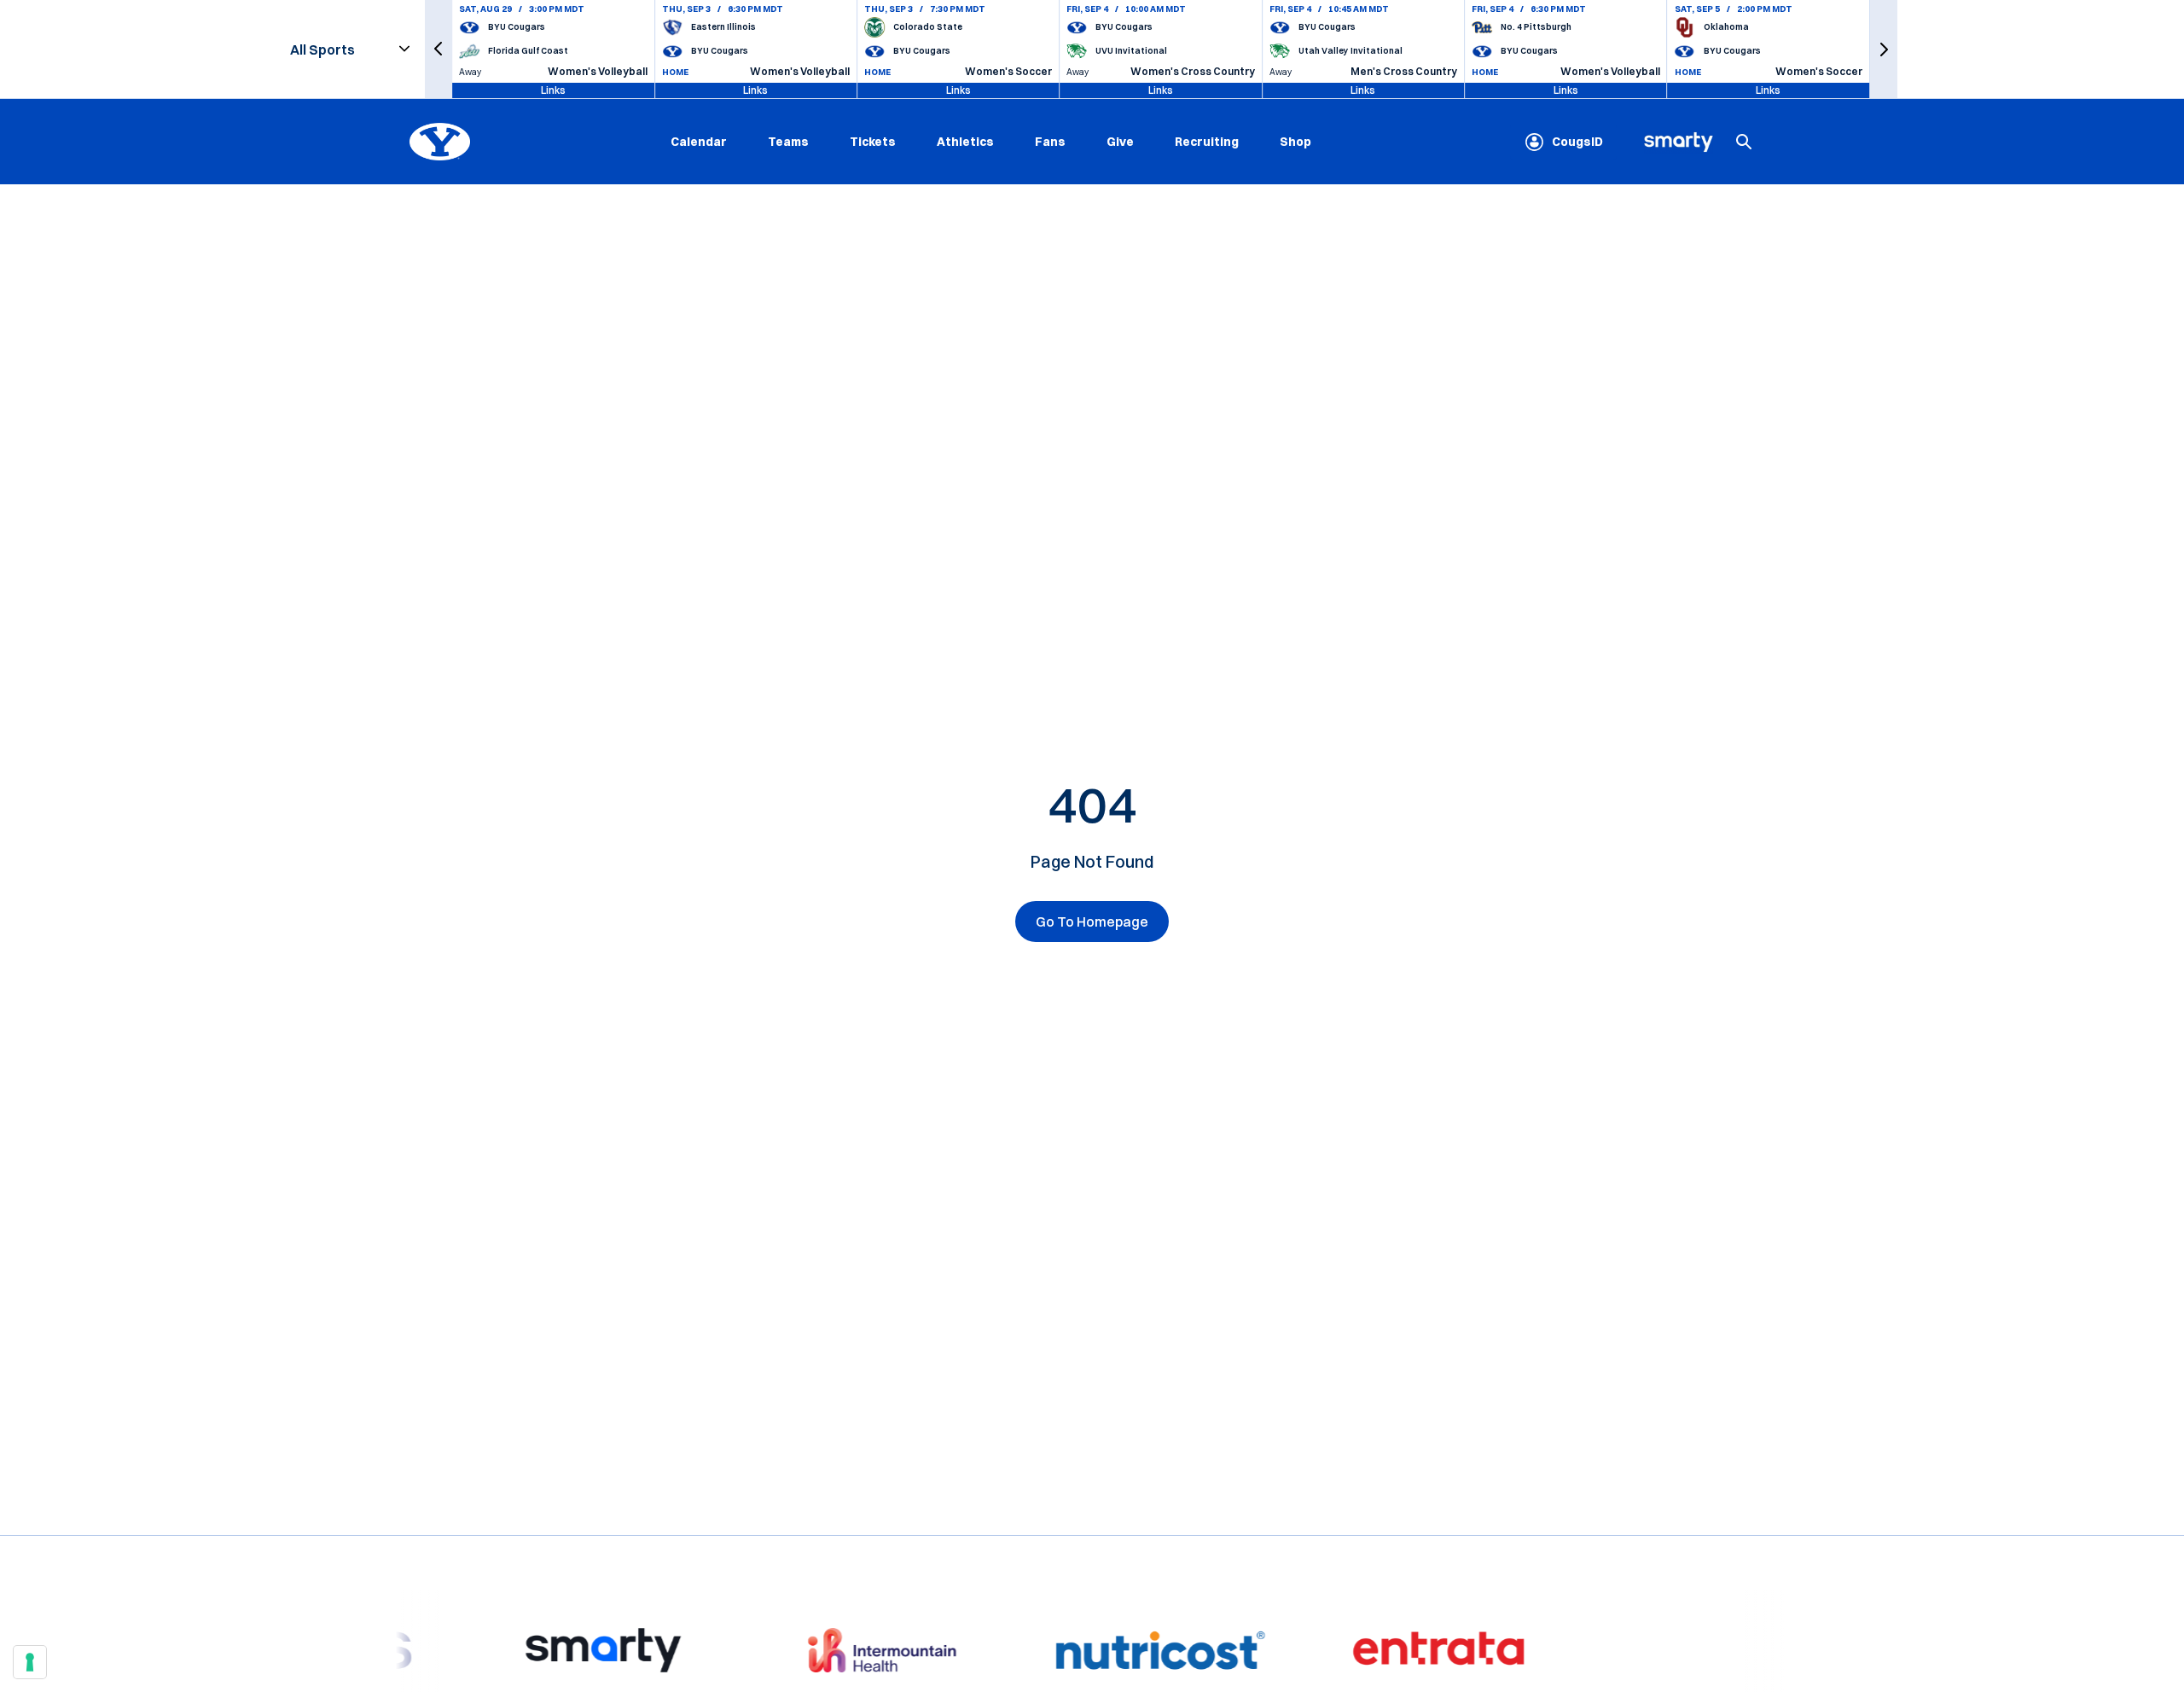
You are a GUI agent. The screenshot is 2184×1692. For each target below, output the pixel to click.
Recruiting (1207, 142)
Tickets (873, 142)
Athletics (965, 142)
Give (1120, 142)
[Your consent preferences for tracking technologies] (30, 1662)
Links (553, 90)
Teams (788, 142)
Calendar (699, 142)
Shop (1295, 141)
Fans (1050, 142)
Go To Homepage (1092, 922)
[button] (439, 49)
